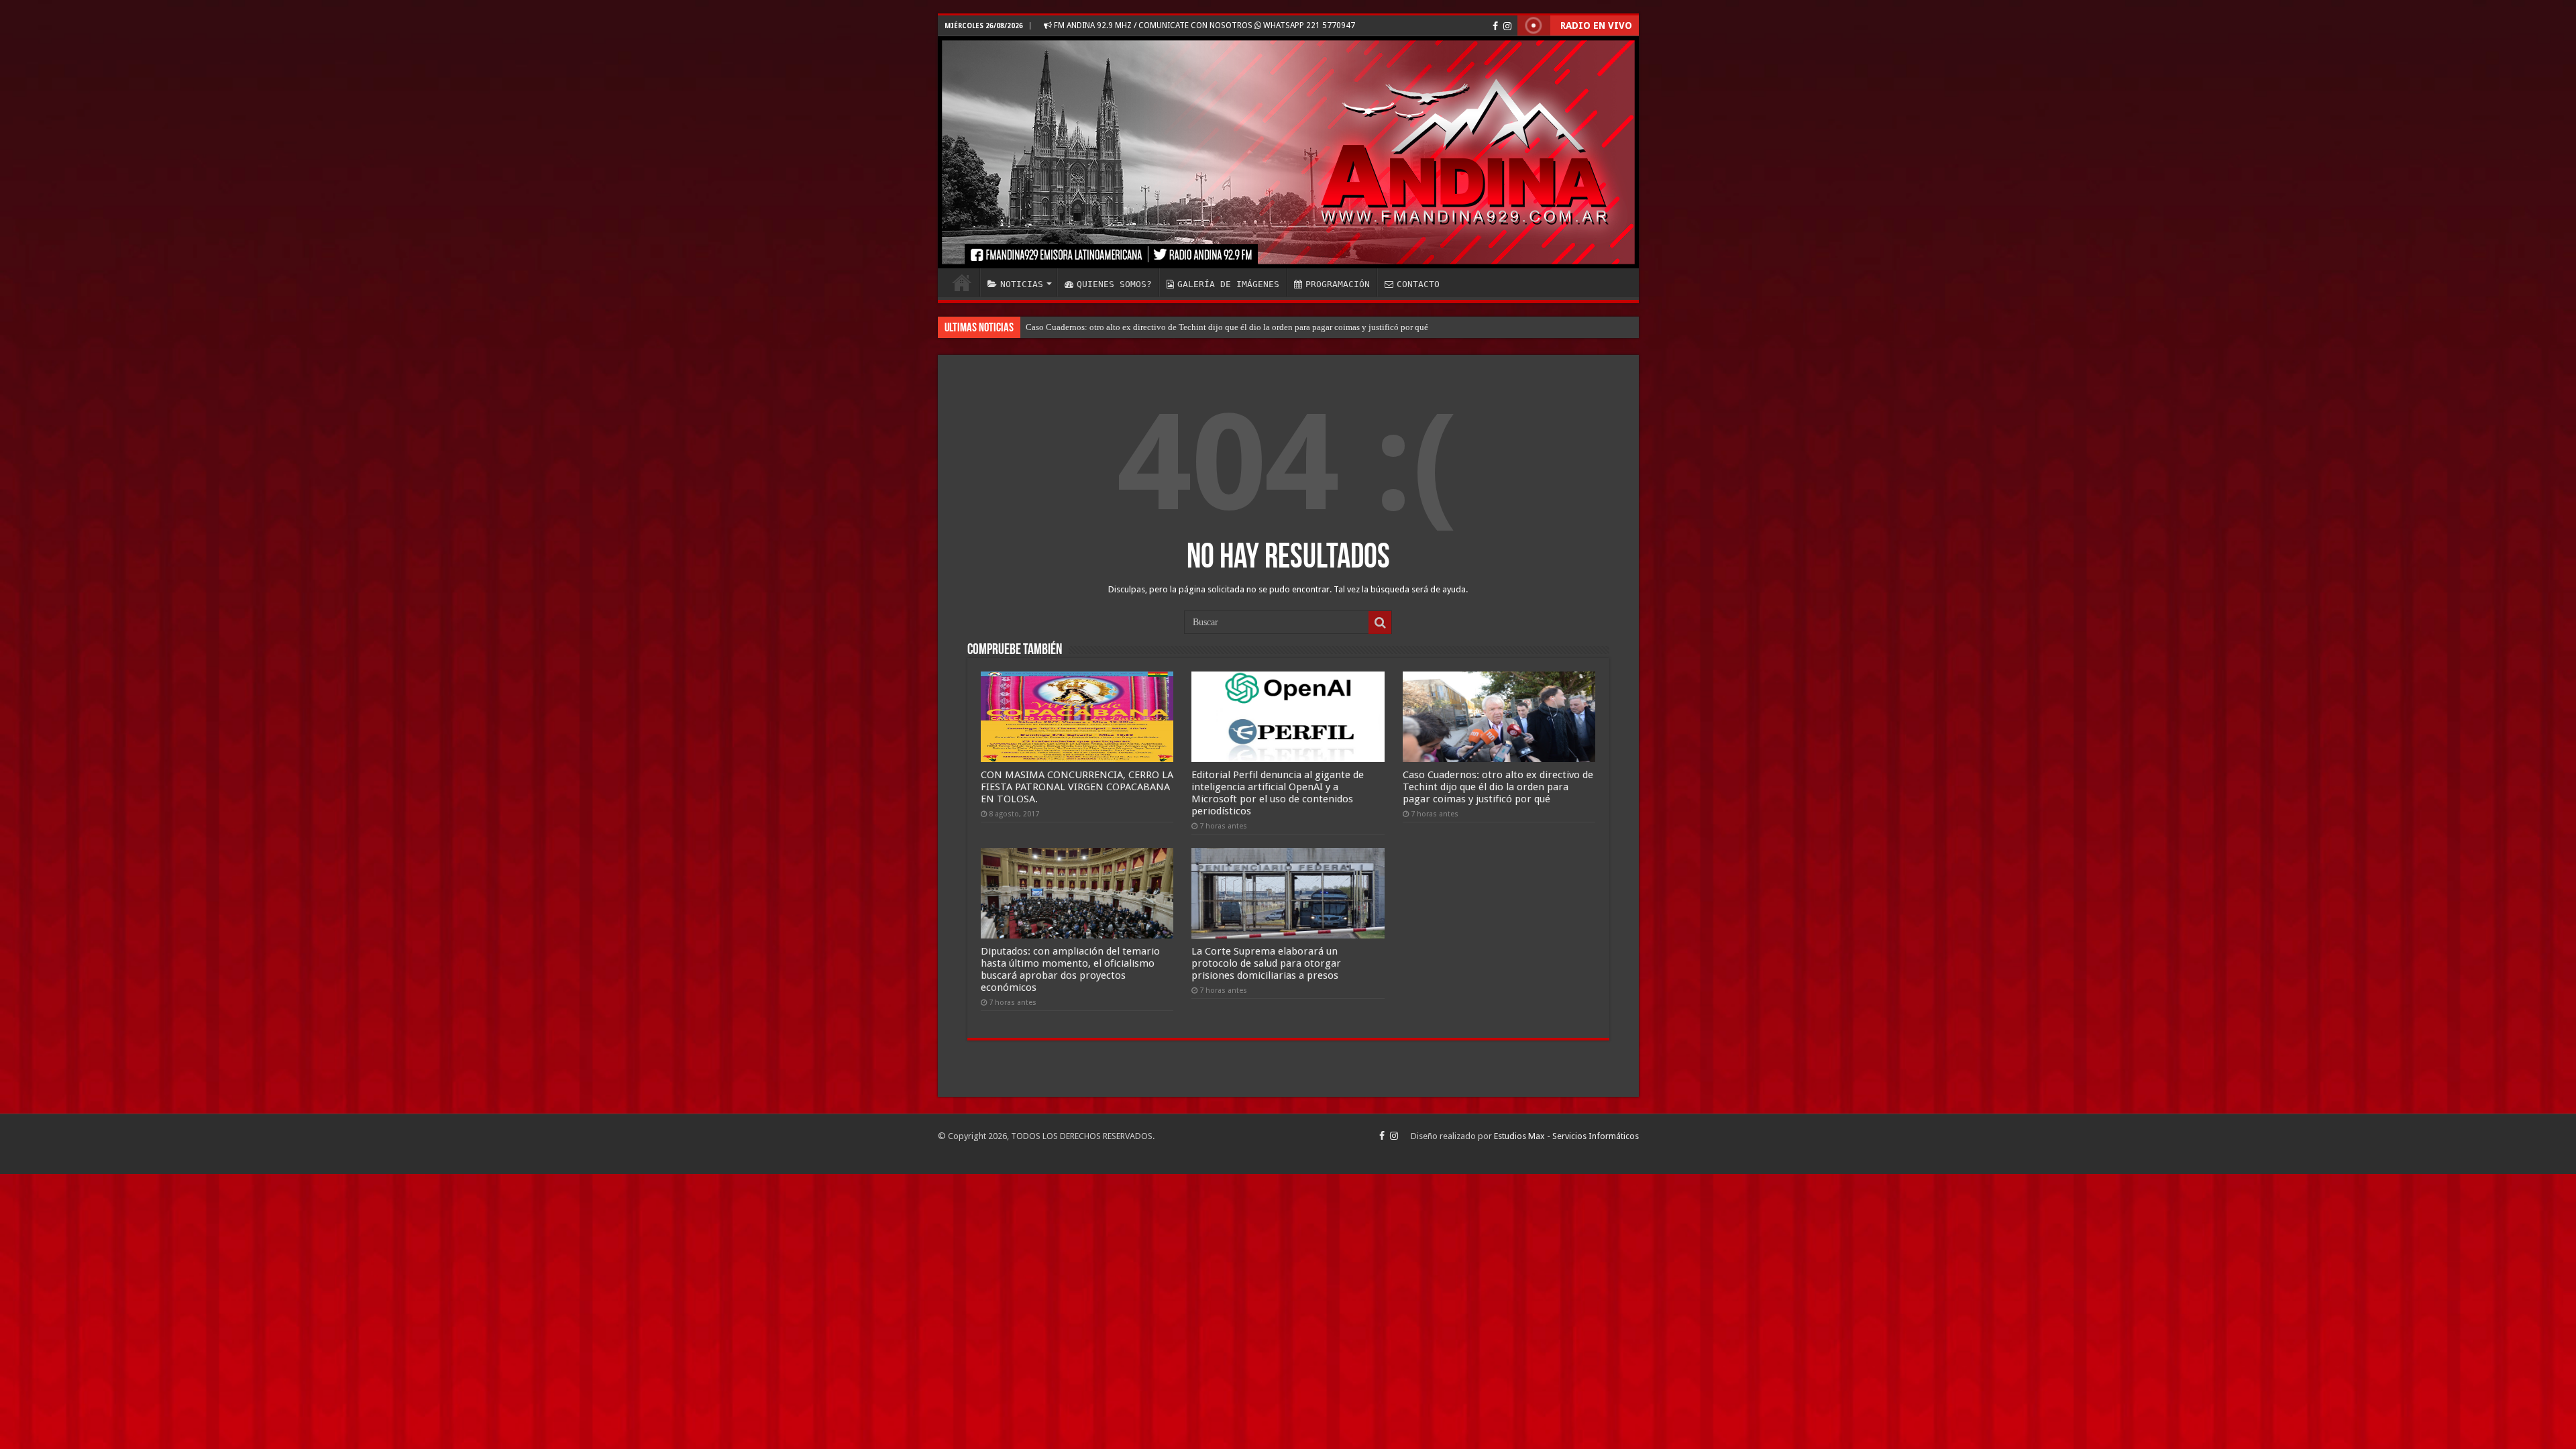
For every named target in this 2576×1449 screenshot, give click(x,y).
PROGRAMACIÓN (1338, 284)
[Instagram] (1507, 26)
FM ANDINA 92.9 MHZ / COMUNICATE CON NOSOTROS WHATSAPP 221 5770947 (1203, 25)
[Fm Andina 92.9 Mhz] (1288, 152)
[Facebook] (1495, 26)
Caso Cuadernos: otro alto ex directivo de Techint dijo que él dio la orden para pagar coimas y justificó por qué (1498, 787)
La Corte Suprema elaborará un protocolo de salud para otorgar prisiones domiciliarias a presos (1266, 963)
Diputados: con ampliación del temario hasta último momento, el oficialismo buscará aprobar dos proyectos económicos (1243, 327)
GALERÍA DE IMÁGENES (1228, 284)
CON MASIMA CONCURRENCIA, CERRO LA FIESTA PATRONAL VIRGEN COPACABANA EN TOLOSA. (1077, 787)
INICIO (962, 282)
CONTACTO (1418, 284)
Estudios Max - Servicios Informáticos (1566, 1136)
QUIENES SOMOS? (1114, 284)
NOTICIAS (1022, 284)
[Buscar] (1380, 623)
